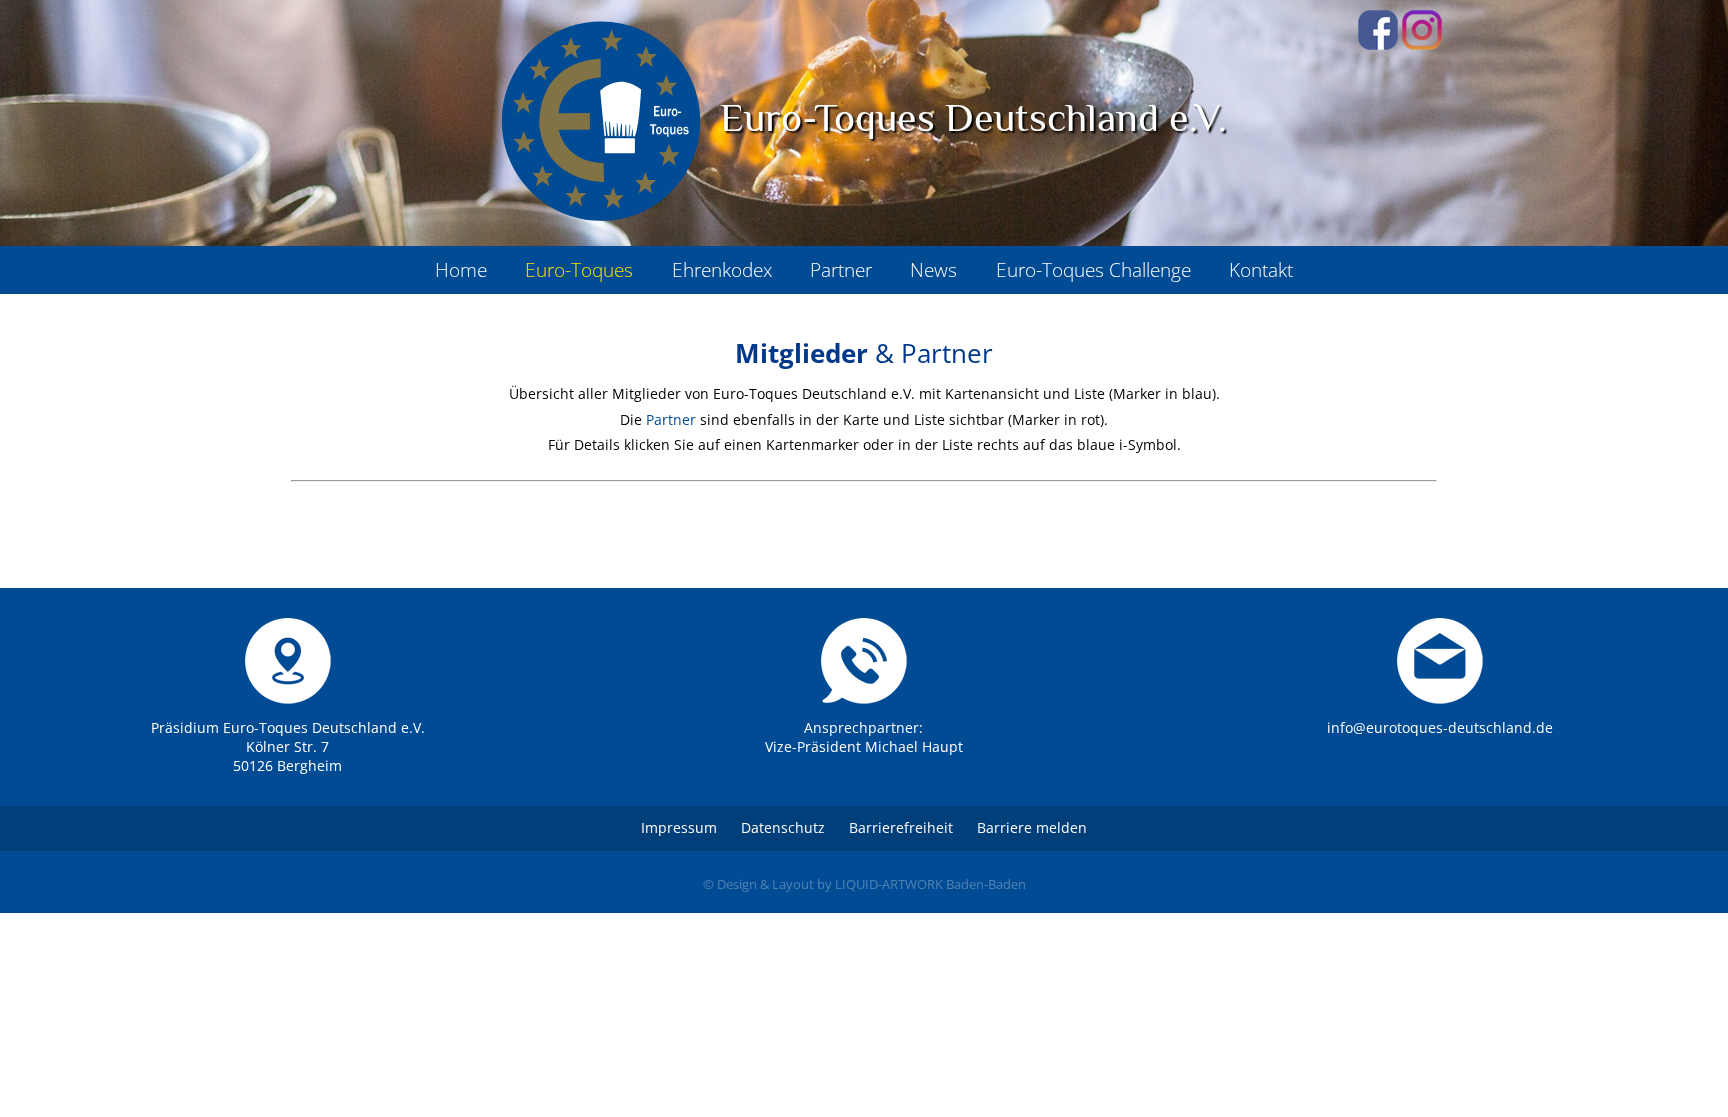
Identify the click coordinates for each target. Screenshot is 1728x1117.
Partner (671, 419)
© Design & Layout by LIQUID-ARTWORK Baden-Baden (864, 884)
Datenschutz (783, 827)
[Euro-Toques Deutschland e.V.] (601, 121)
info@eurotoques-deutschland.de (1440, 727)
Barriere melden (1032, 827)
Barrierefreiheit (901, 827)
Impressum (679, 827)
